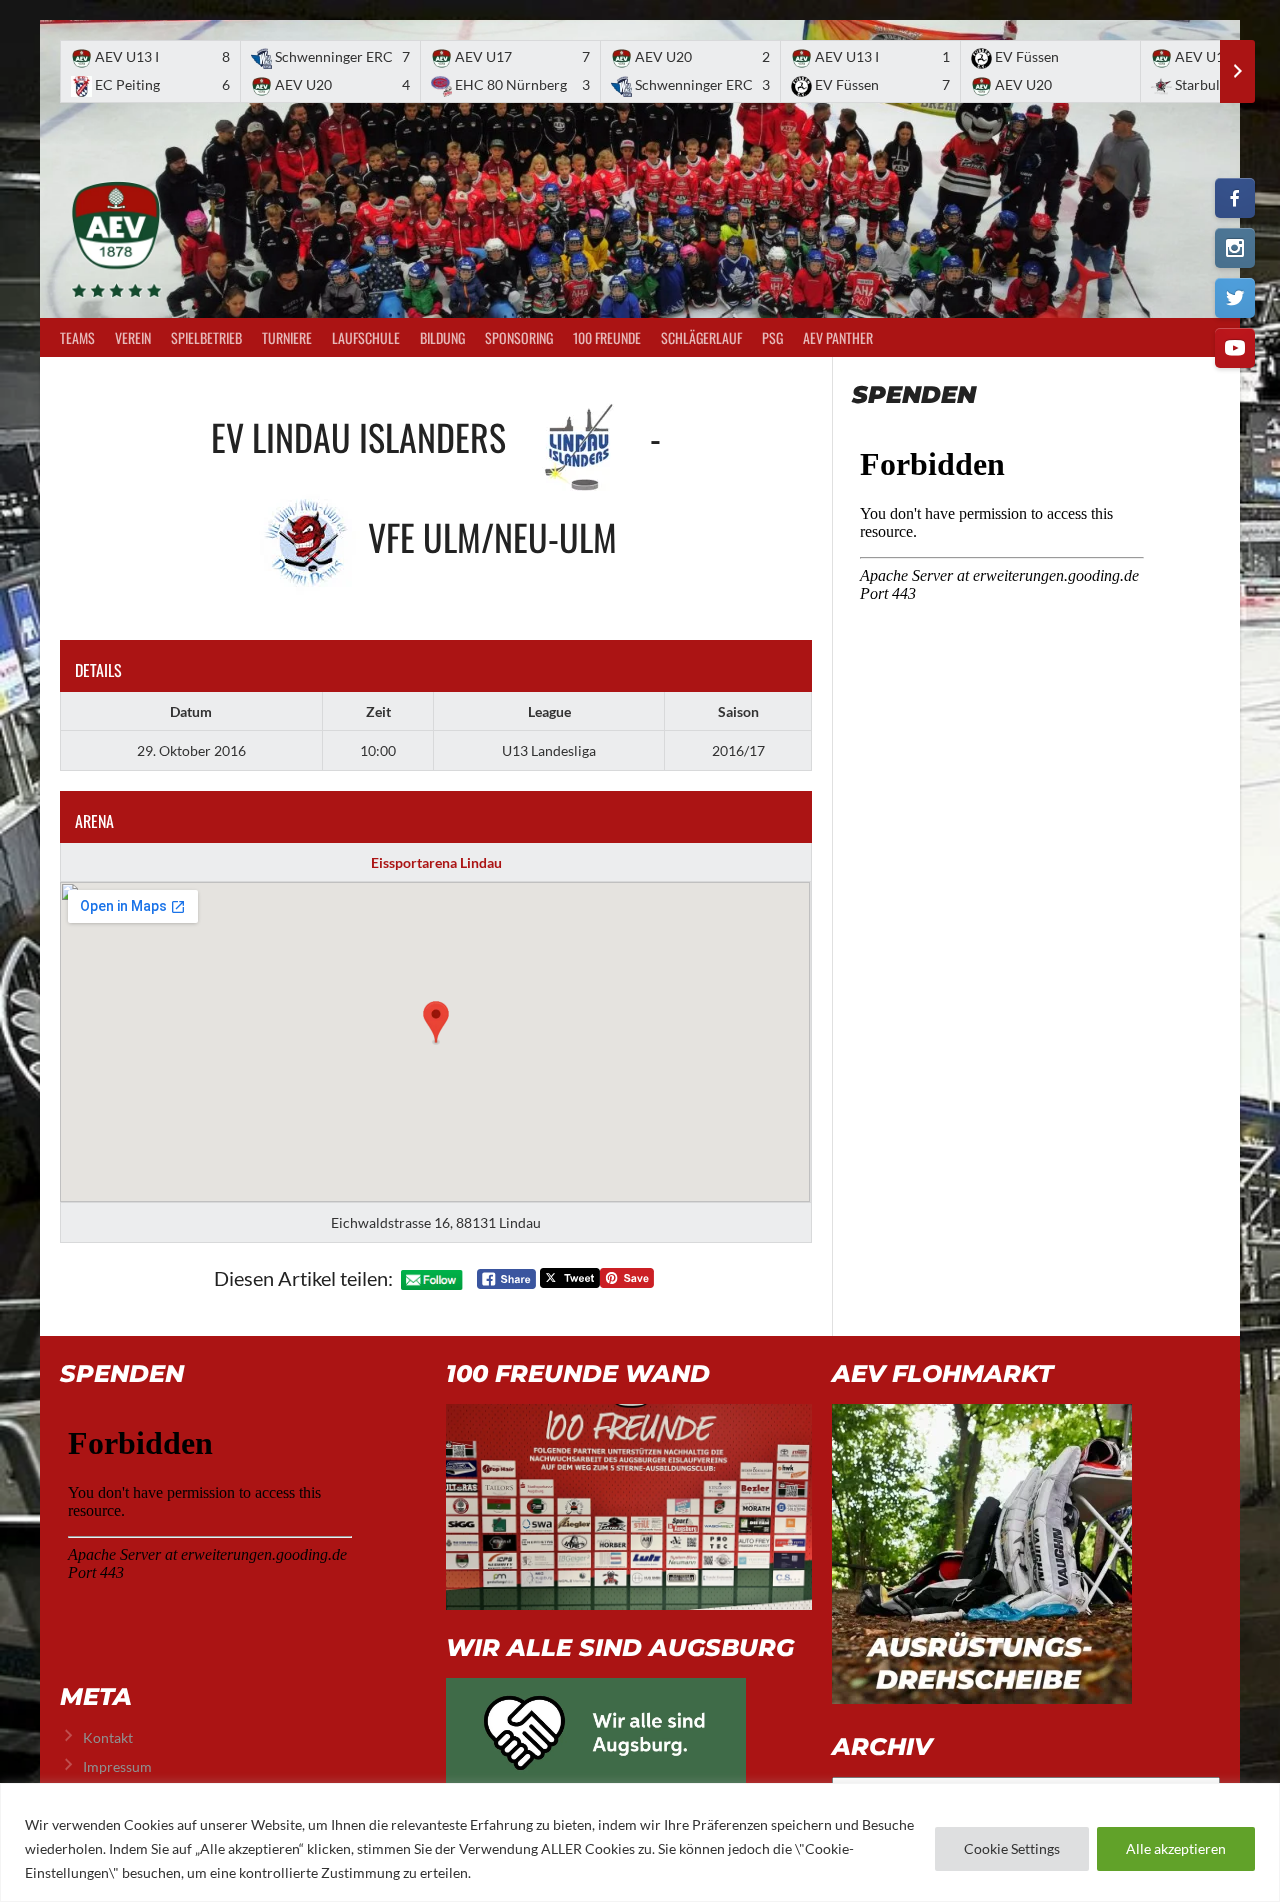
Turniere (287, 337)
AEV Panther (838, 337)
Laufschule (366, 337)
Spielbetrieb (206, 337)
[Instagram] (1235, 248)
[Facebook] (1235, 198)
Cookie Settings (1012, 1848)
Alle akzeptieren (1176, 1848)
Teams (77, 337)
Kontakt (108, 1737)
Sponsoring (519, 337)
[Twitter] (1235, 298)
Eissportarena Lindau (436, 862)
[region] (640, 1842)
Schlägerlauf (701, 337)
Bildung (442, 337)
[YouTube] (1235, 348)
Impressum (117, 1766)
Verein (133, 337)
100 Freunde (607, 337)
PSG (772, 337)
